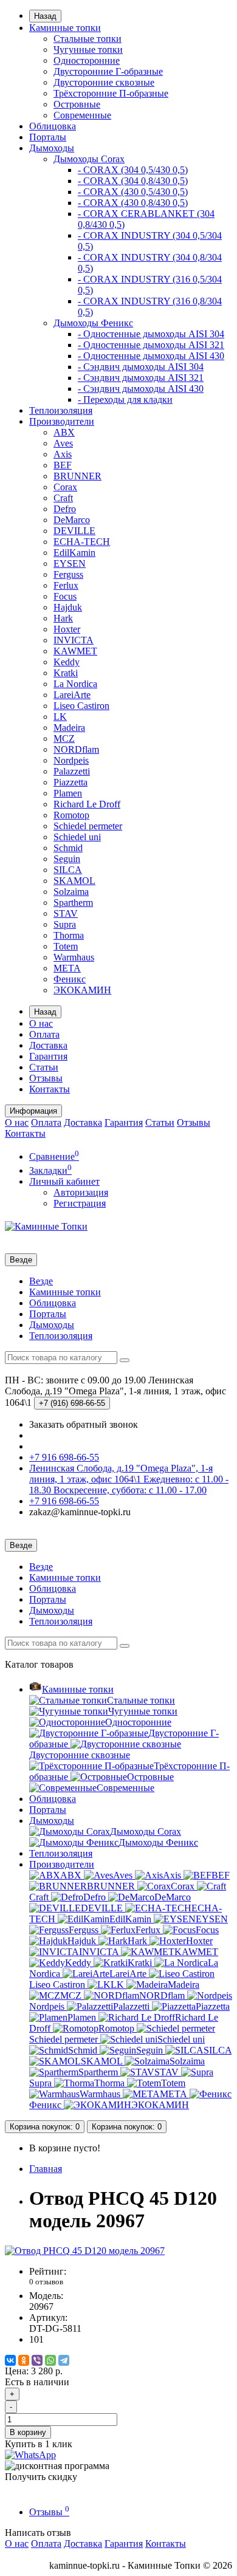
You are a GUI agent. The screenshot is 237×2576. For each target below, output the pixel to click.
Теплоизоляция (61, 410)
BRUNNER (77, 476)
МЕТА (67, 968)
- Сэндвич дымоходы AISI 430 (141, 389)
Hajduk (68, 607)
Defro (65, 509)
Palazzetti (72, 771)
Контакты (50, 1089)
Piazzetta (70, 782)
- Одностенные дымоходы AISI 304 (151, 334)
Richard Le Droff (87, 804)
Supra (65, 924)
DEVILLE (74, 531)
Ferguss (68, 574)
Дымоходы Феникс (93, 323)
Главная (46, 2169)
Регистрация (80, 1203)
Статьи (44, 1067)
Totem (66, 946)
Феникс (70, 979)
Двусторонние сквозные (104, 82)
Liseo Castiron (81, 706)
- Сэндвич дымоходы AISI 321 (141, 378)
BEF (63, 465)
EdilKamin (74, 553)
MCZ (64, 738)
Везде (41, 1281)
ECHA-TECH (82, 542)
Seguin (67, 859)
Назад (45, 16)
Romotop (71, 815)
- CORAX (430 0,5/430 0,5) (133, 192)
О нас (41, 1023)
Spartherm (73, 903)
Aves (63, 443)
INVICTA (74, 640)
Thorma (69, 935)
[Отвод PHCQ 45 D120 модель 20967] (85, 2251)
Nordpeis (71, 760)
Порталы (48, 137)
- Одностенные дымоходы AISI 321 (151, 345)
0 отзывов (46, 2282)
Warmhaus (74, 957)
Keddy (67, 662)
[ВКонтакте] (10, 2360)
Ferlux (66, 585)
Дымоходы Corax (89, 159)
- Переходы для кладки (125, 399)
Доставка (48, 1045)
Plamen (68, 793)
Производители (62, 421)
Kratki (66, 673)
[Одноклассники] (24, 2360)
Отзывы (46, 1078)
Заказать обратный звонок (84, 1424)
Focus (65, 596)
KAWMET (75, 651)
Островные (77, 104)
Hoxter (67, 629)
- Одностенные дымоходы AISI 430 (151, 356)
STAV (66, 913)
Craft (63, 498)
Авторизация (81, 1192)
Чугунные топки (88, 50)
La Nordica (75, 684)
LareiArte (72, 695)
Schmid (68, 848)
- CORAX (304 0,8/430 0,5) (133, 181)
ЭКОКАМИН (82, 990)
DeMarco (72, 520)
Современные (82, 115)
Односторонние (87, 60)
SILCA (68, 870)
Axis (63, 454)
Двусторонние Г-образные (108, 71)
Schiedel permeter (88, 826)
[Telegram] (64, 2360)
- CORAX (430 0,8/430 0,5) (133, 203)
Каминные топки (65, 28)
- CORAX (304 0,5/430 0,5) (133, 170)
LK (60, 717)
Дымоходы (52, 148)
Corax (65, 487)
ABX (64, 432)
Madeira (69, 728)
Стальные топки (88, 39)
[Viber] (37, 2360)
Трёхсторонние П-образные (111, 93)
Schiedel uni (77, 837)
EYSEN (70, 563)
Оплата (44, 1034)
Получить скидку (41, 2477)
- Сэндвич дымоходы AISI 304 (141, 367)
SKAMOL (74, 881)
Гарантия (48, 1056)
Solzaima (71, 892)
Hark (63, 618)
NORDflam (76, 749)
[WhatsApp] (50, 2360)
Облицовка (53, 126)
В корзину (28, 2432)
